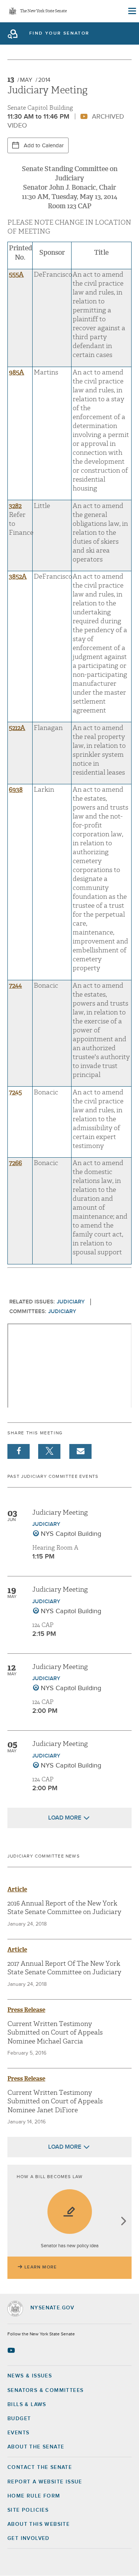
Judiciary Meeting (60, 1513)
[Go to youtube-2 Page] (12, 2350)
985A (16, 372)
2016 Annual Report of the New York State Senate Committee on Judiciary (64, 1908)
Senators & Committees (45, 2390)
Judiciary (71, 1302)
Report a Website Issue (45, 2482)
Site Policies (28, 2510)
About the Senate (36, 2447)
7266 (15, 1163)
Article (17, 1889)
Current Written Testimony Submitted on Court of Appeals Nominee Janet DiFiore (55, 2101)
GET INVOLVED (29, 2538)
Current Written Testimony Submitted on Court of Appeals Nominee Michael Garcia (55, 2033)
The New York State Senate (43, 11)
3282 (15, 506)
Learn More (41, 2267)
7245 (15, 1092)
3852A (18, 577)
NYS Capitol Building (71, 1534)
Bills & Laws (27, 2405)
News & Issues (30, 2376)
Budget (19, 2419)
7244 (15, 986)
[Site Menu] (132, 11)
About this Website (39, 2524)
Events (18, 2433)
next (123, 2222)
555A (16, 275)
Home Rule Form (34, 2496)
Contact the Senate (40, 2467)
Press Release (26, 2010)
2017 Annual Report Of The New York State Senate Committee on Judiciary (64, 1968)
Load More (65, 1818)
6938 (16, 790)
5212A (17, 728)
